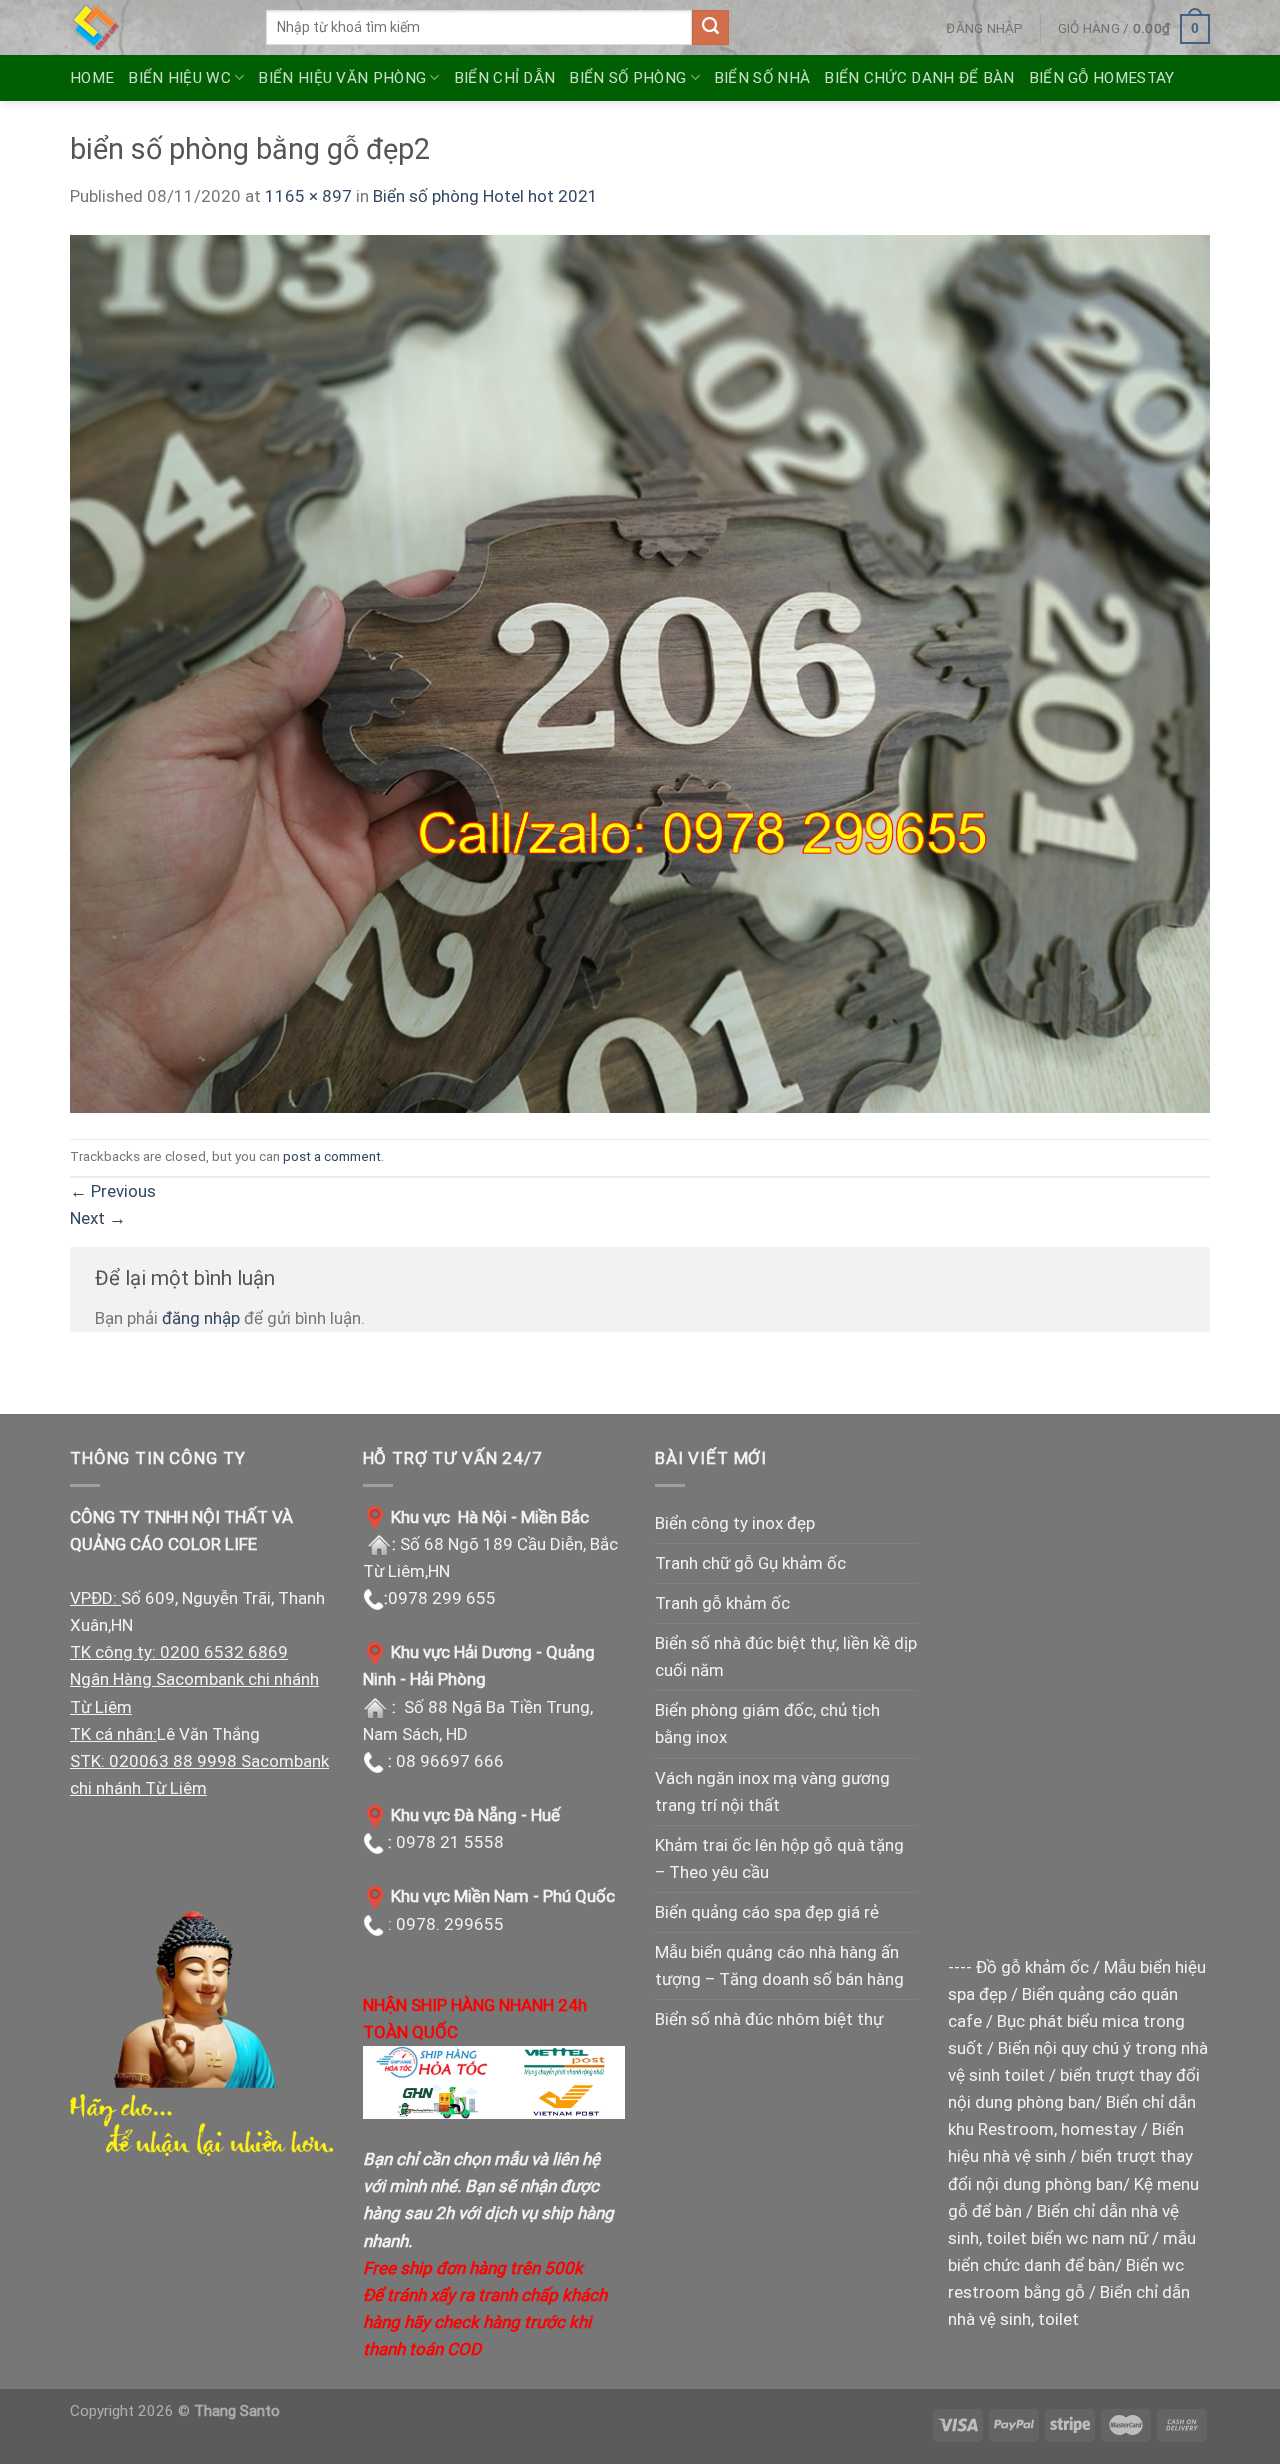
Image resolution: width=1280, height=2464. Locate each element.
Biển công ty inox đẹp (735, 1523)
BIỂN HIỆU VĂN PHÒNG (342, 78)
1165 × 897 (308, 196)
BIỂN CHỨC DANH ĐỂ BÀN (919, 78)
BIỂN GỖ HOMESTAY (1102, 78)
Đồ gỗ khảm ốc (1032, 1967)
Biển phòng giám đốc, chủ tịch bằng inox (767, 1723)
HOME (92, 78)
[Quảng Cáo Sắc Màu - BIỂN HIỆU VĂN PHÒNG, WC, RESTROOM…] (153, 27)
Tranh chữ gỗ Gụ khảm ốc (750, 1563)
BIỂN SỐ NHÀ (762, 78)
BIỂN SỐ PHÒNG (627, 78)
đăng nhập (201, 1318)
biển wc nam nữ (1089, 2238)
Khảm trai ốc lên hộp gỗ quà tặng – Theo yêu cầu (779, 1858)
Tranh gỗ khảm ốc (722, 1603)
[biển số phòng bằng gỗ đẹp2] (640, 673)
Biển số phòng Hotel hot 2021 (485, 196)
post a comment (332, 1156)
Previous (113, 1191)
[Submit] (710, 28)
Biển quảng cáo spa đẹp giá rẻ (767, 1912)
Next (98, 1218)
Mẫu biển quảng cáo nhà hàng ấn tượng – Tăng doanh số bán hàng (779, 1965)
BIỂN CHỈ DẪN (505, 78)
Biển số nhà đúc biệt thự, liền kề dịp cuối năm (786, 1656)
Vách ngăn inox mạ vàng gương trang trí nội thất (772, 1791)
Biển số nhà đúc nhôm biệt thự (769, 2019)
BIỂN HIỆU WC (179, 78)
